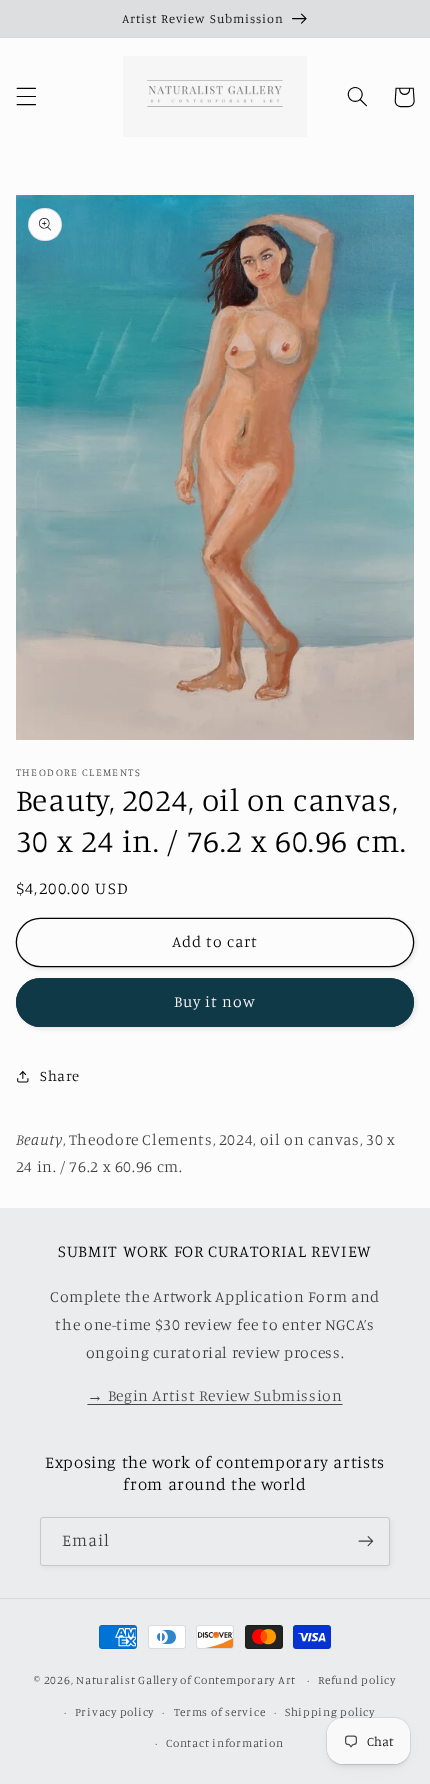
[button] (26, 97)
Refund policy (357, 1680)
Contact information (224, 1743)
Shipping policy (330, 1712)
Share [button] (60, 1075)
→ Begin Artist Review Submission (214, 1395)
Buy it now (215, 1001)
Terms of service (220, 1712)
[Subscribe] (366, 1541)
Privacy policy (114, 1712)
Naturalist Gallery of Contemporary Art (186, 1680)
